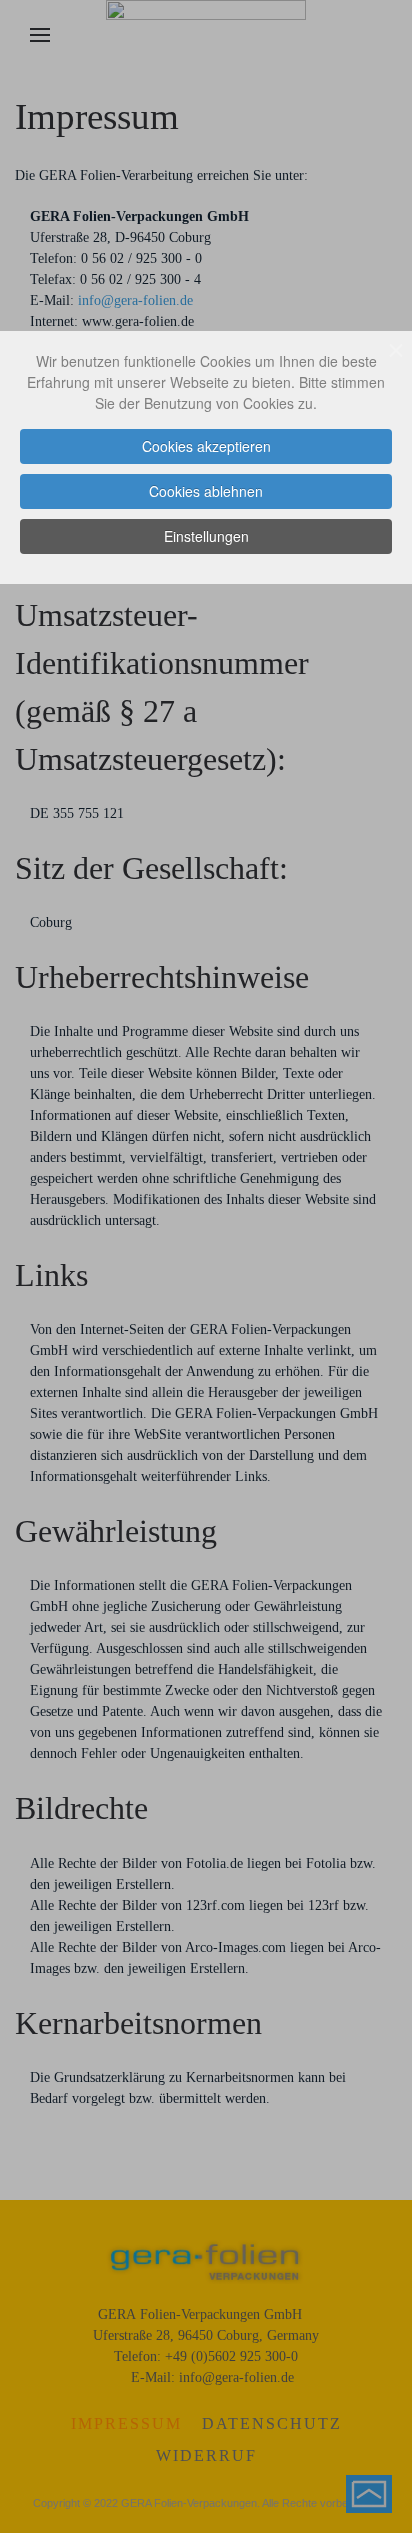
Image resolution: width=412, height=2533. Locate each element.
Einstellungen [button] (206, 536)
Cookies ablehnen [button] (206, 491)
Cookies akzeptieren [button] (206, 446)
